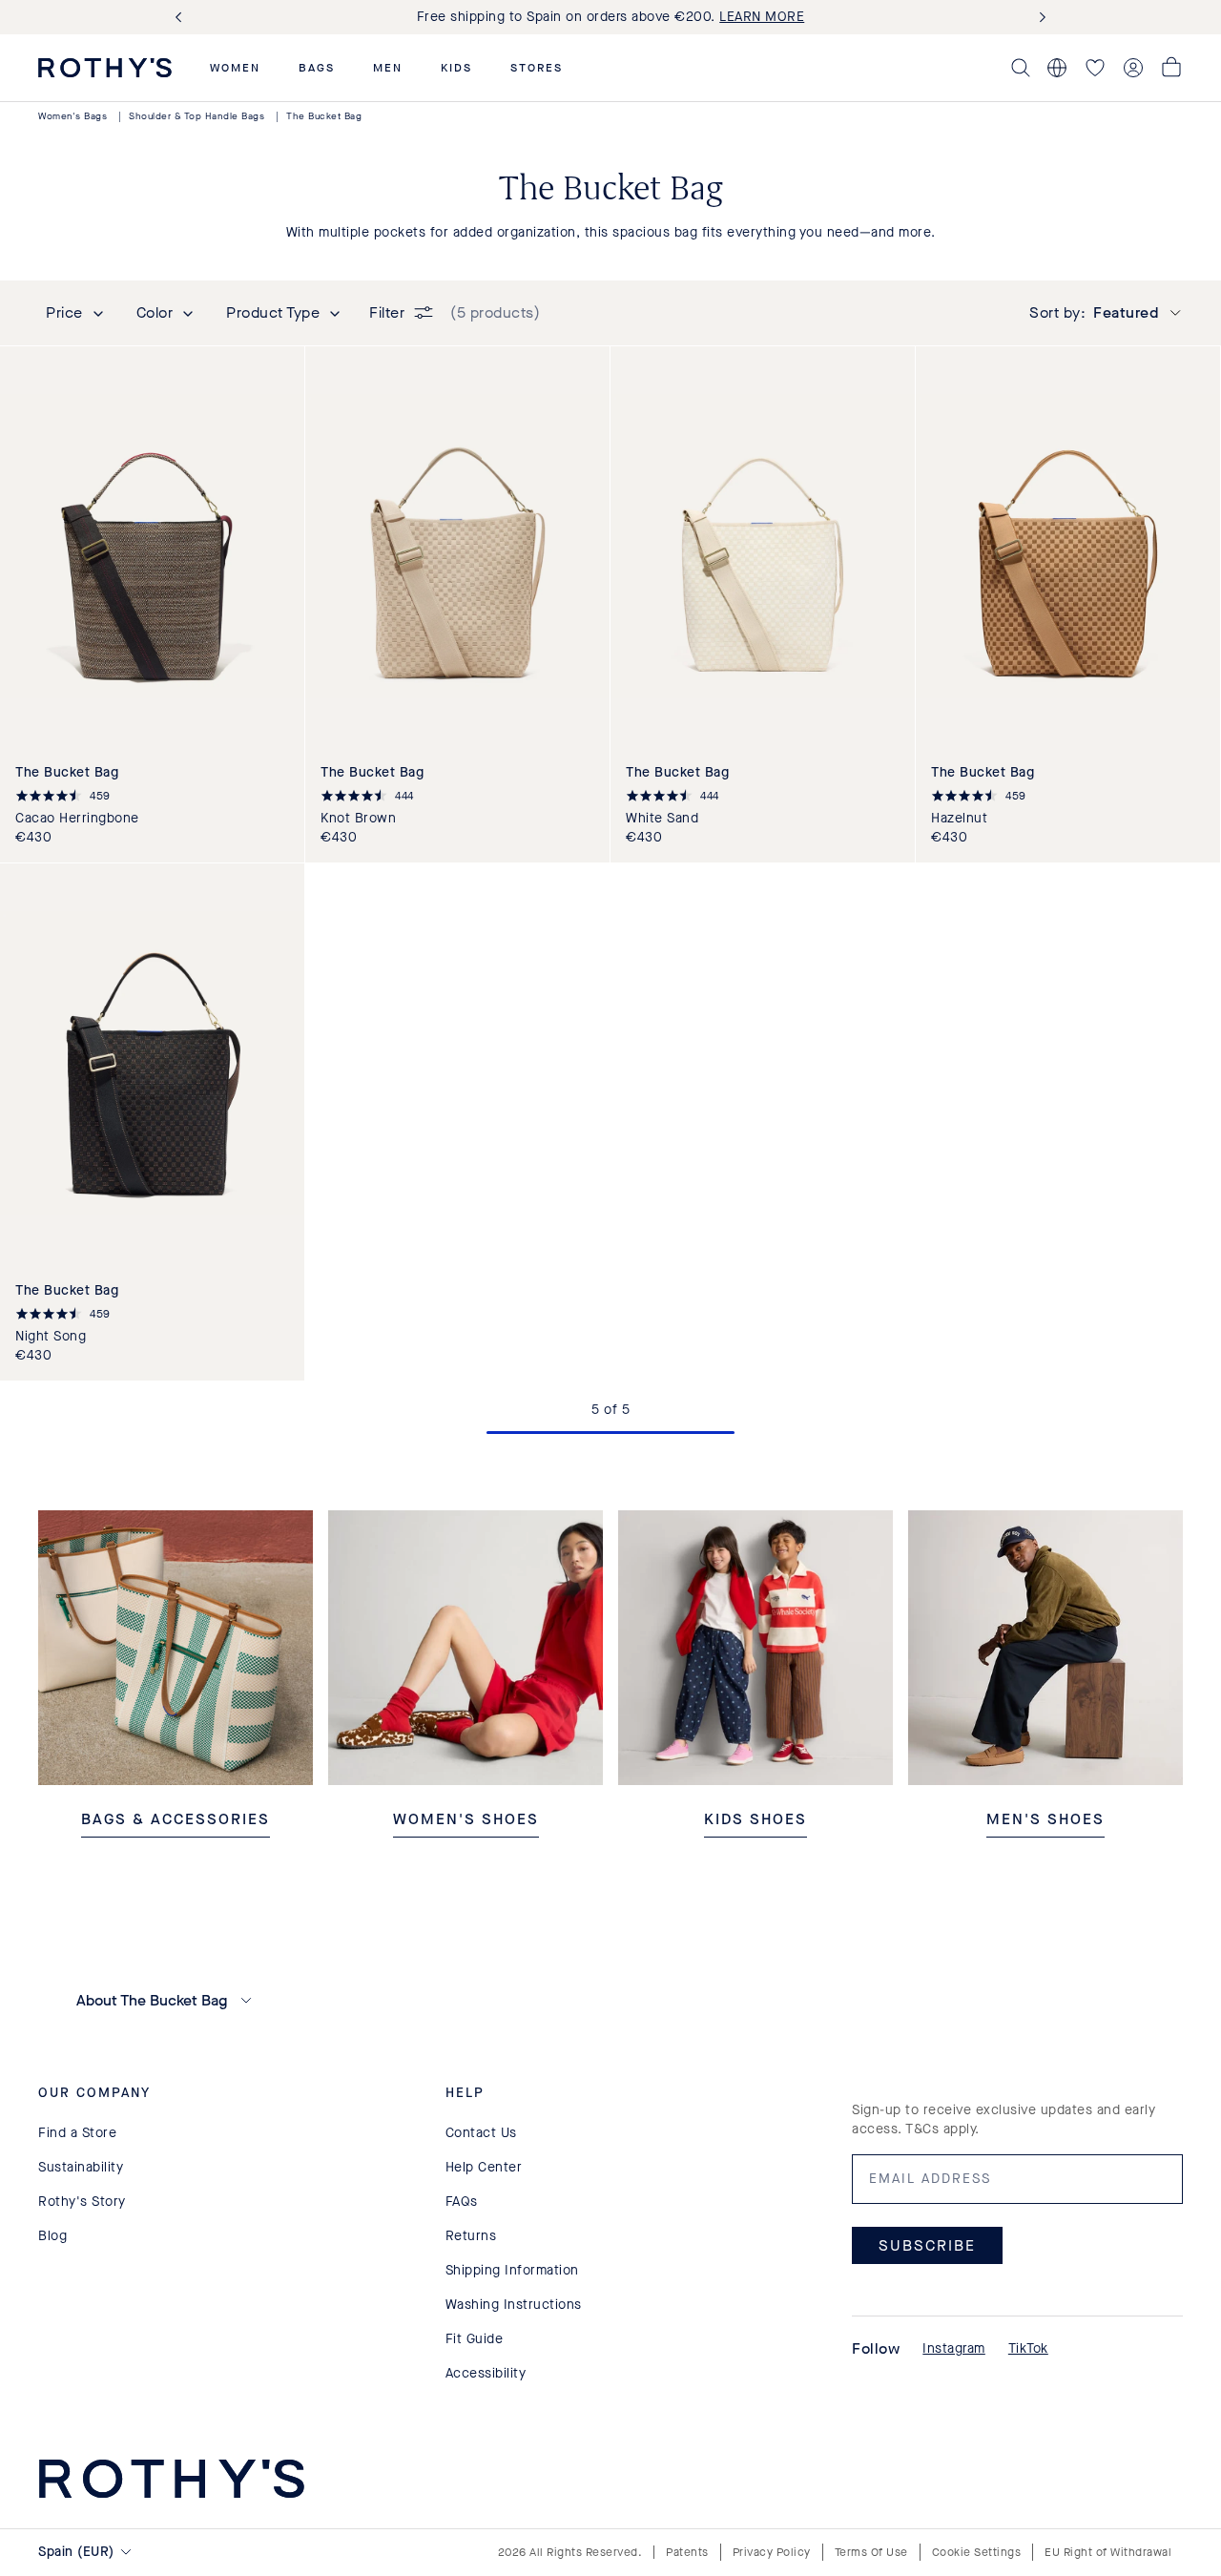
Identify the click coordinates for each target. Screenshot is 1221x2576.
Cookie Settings (977, 2552)
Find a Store (77, 2133)
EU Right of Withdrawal (1108, 2552)
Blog (52, 2236)
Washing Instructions (514, 2305)
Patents (687, 2552)
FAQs (462, 2202)
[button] (235, 68)
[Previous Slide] (182, 18)
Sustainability (81, 2167)
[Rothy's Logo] (105, 68)
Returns (471, 2236)
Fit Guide (475, 2339)
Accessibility (486, 2373)
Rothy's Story (82, 2202)
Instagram (954, 2348)
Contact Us (481, 2133)
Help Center (484, 2167)
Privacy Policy (772, 2552)
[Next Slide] (1039, 18)
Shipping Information (512, 2270)
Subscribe (927, 2244)
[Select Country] (1057, 68)
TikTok (1028, 2348)
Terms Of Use (871, 2552)
